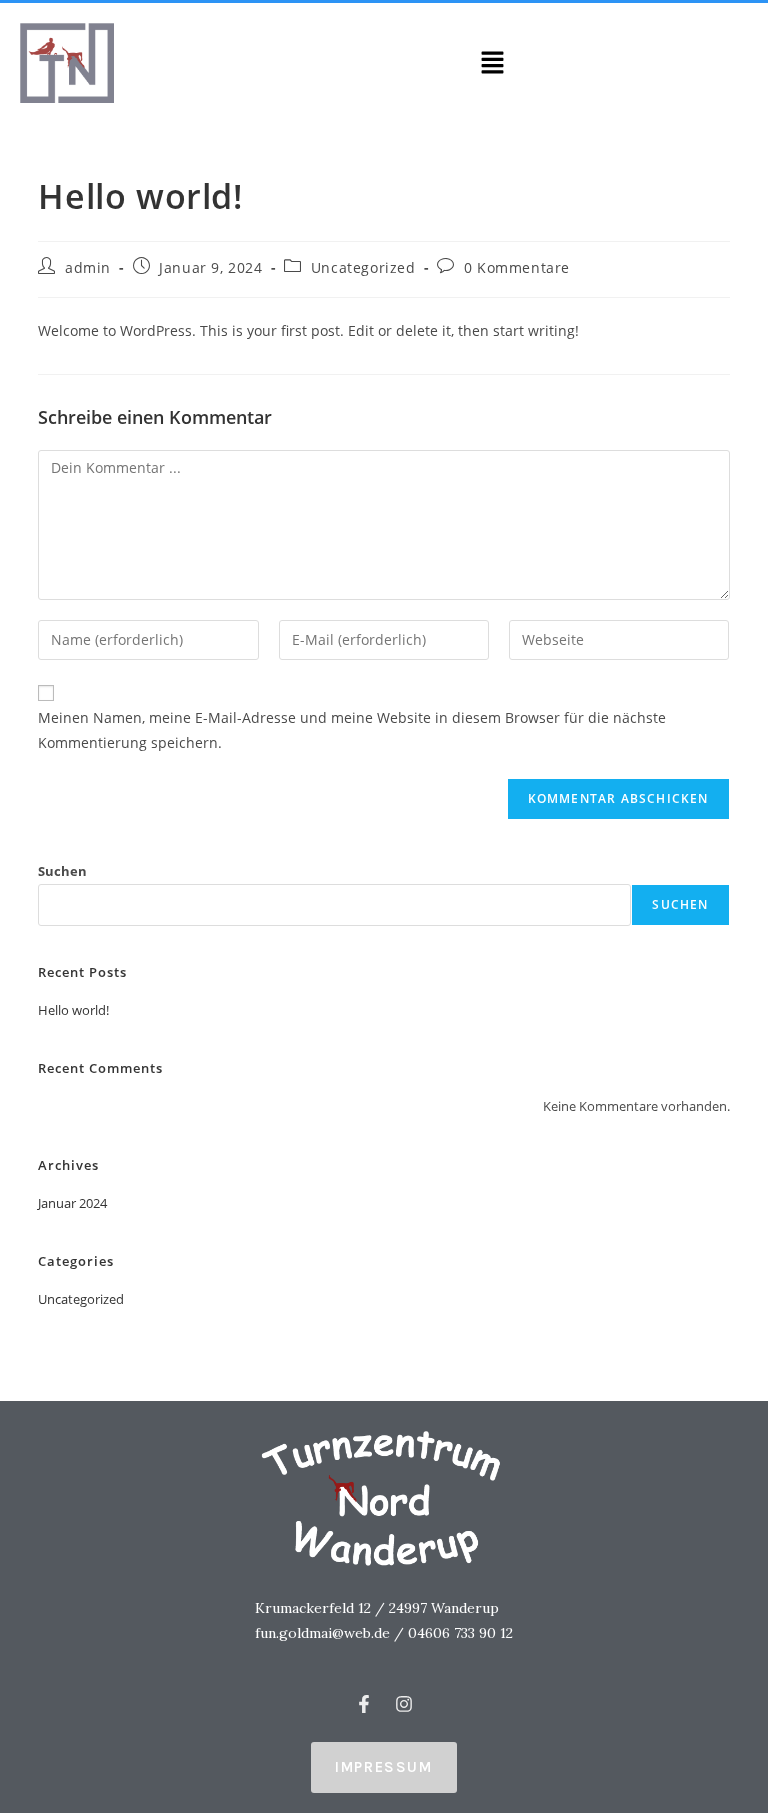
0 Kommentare (517, 267)
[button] (492, 63)
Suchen (62, 871)
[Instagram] (404, 1704)
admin (88, 267)
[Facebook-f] (364, 1704)
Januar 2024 (72, 1203)
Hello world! (73, 1010)
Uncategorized (363, 267)
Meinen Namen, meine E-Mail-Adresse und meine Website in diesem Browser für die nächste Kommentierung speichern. (352, 730)
